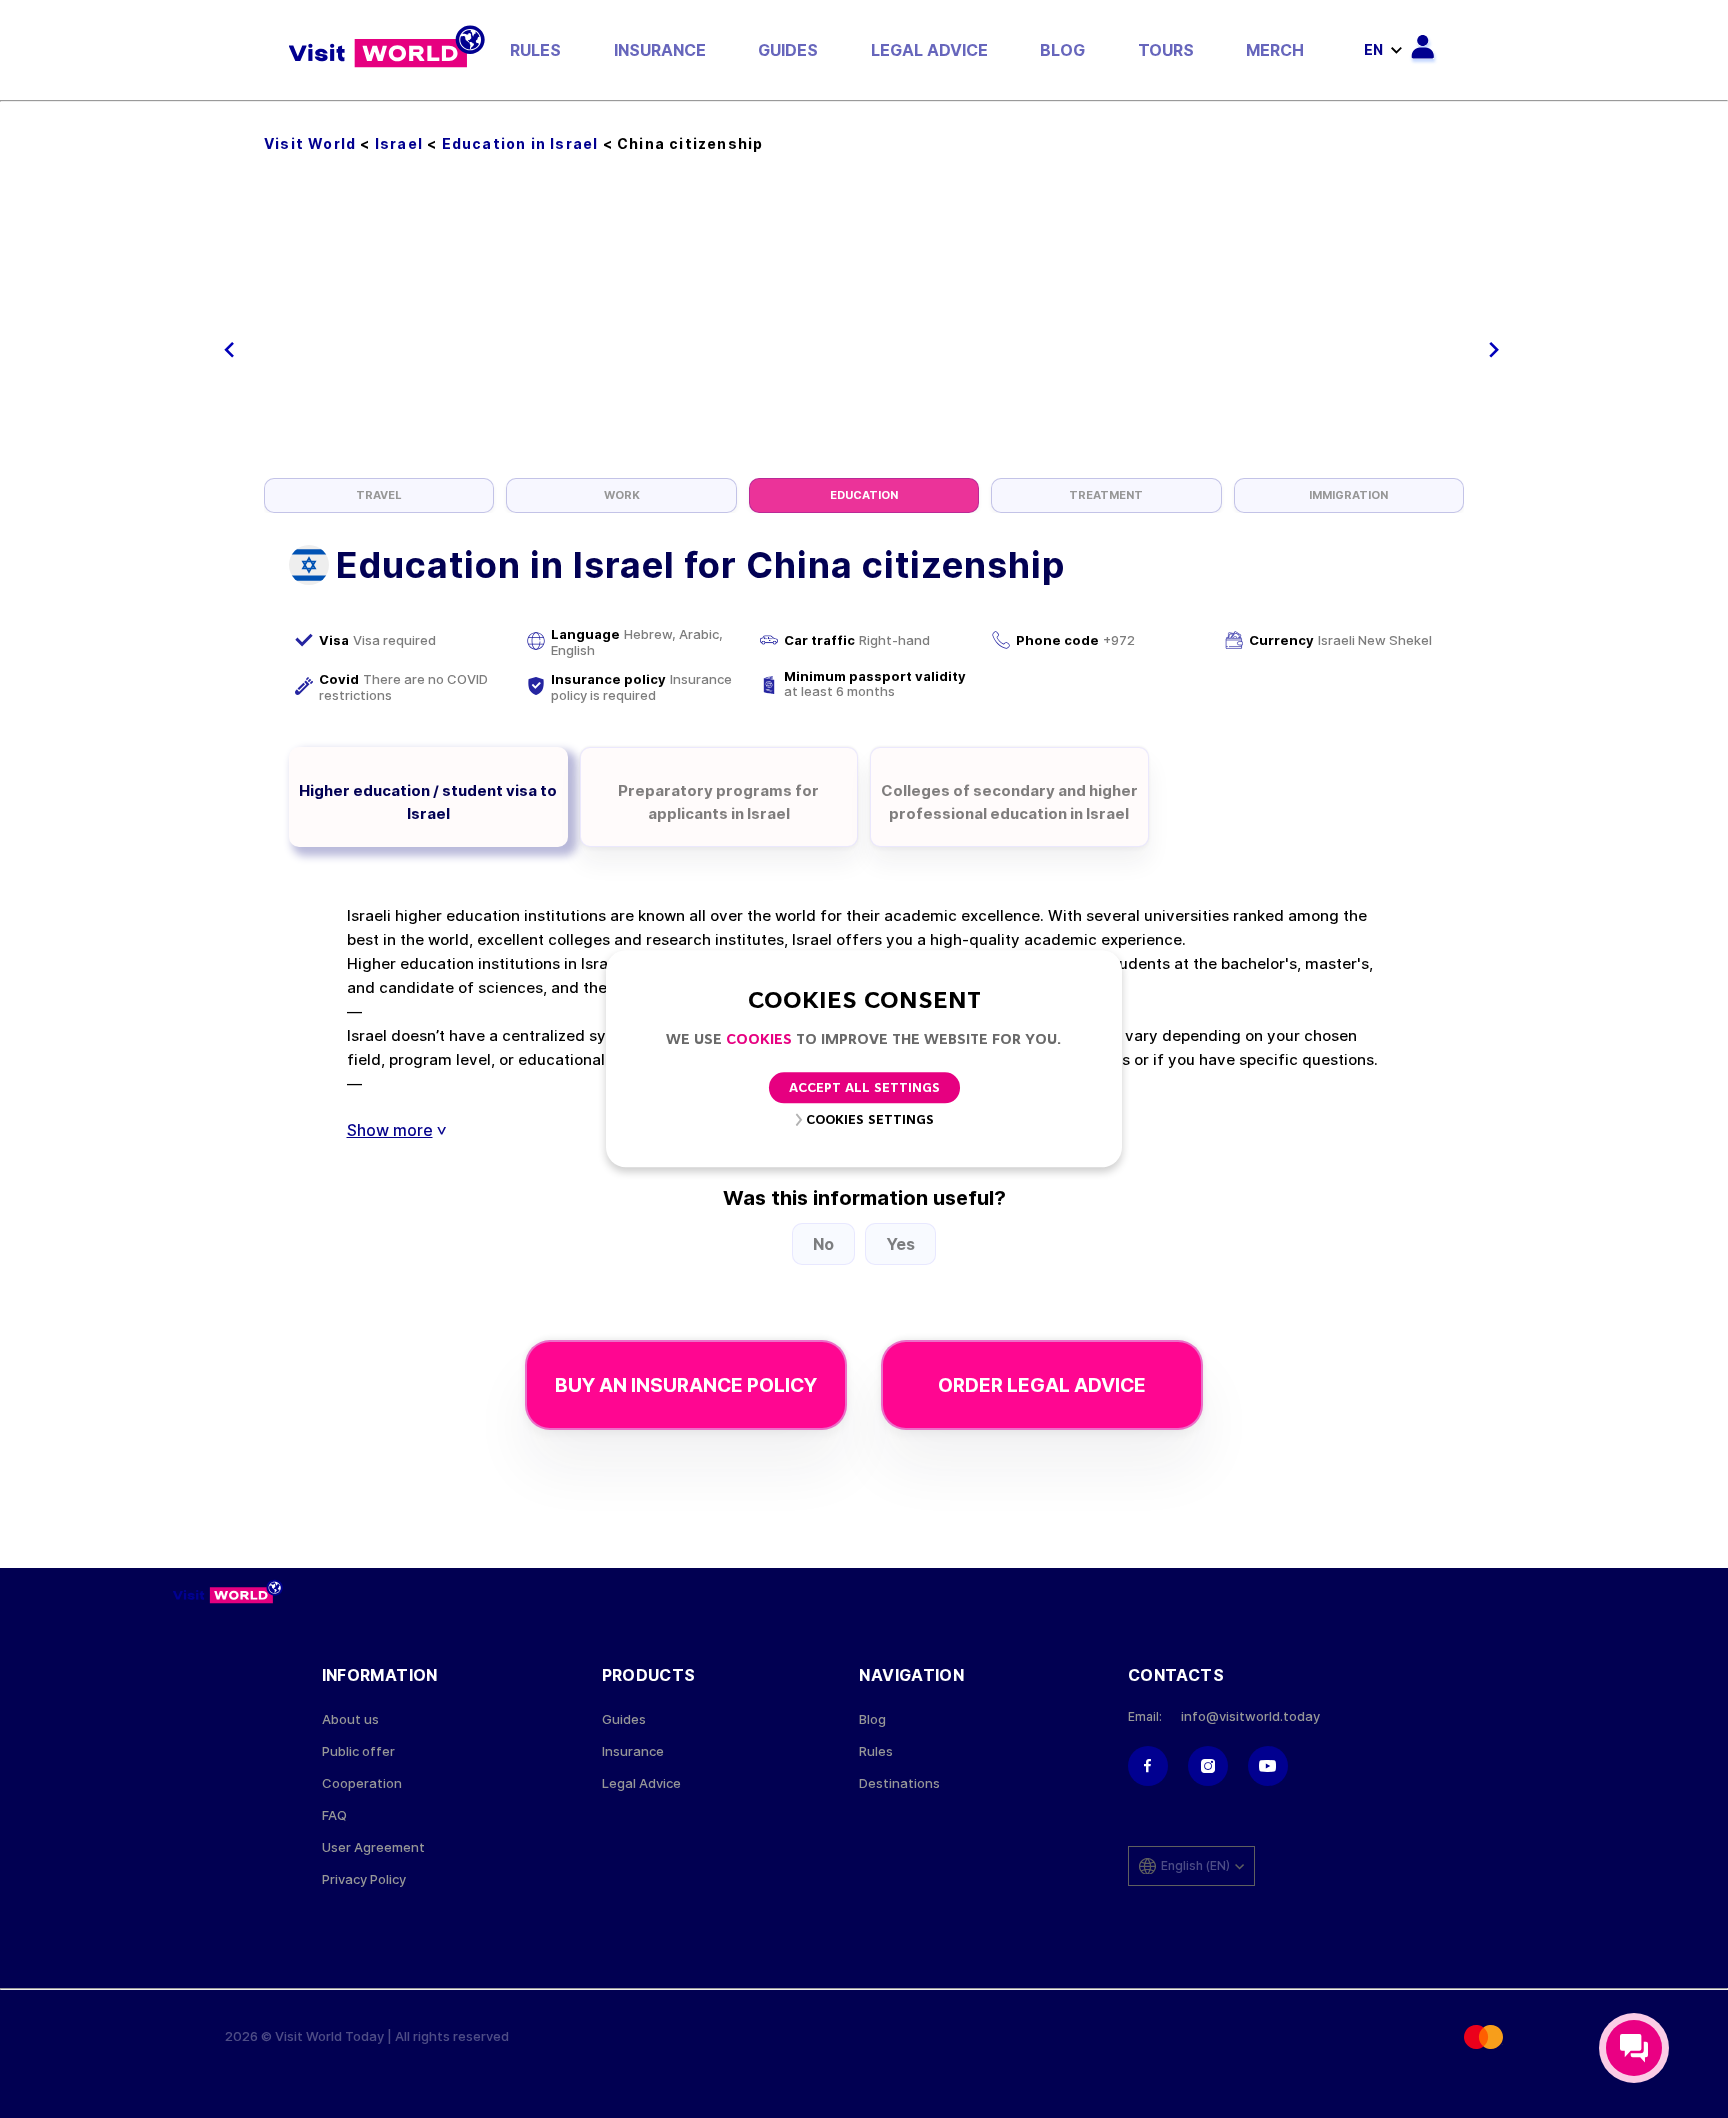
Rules (535, 50)
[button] (229, 350)
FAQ (334, 1815)
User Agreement (373, 1847)
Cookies (759, 1040)
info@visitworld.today (1250, 1716)
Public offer (358, 1751)
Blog (1062, 50)
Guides (788, 50)
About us (350, 1719)
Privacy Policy (364, 1879)
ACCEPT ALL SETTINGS (864, 1089)
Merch (1275, 50)
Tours (1166, 50)
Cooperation (362, 1783)
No (823, 1244)
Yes (900, 1244)
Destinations (899, 1783)
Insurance (660, 50)
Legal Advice (929, 50)
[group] (379, 495)
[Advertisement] (864, 328)
